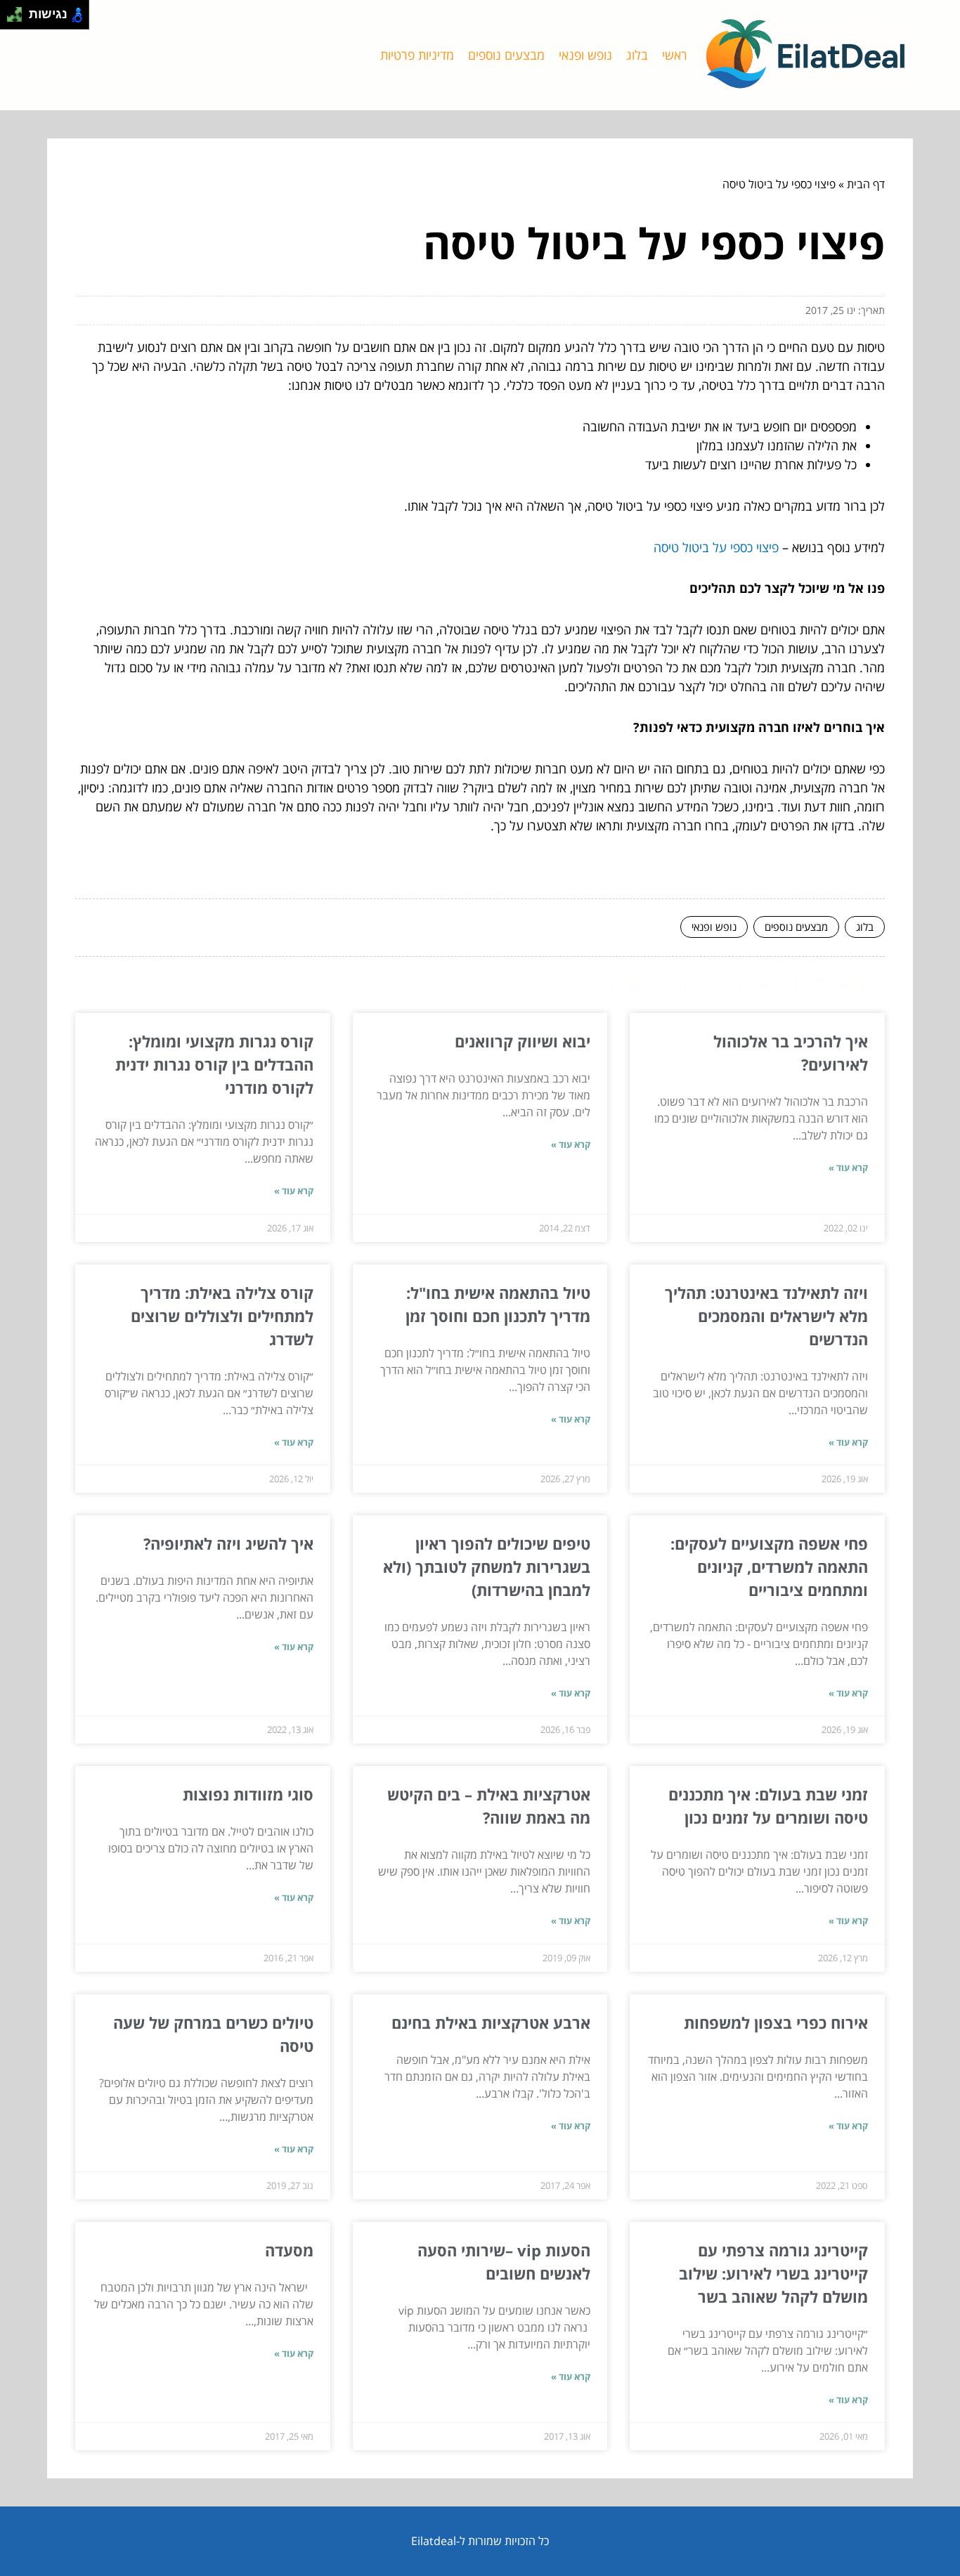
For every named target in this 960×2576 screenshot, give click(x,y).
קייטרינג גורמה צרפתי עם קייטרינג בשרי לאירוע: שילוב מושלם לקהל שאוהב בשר (773, 2273)
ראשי (675, 55)
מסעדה (289, 2250)
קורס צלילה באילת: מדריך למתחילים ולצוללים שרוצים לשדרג (222, 1316)
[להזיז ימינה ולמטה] (19, 19)
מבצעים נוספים (506, 55)
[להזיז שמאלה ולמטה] (11, 19)
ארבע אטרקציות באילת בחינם (491, 2022)
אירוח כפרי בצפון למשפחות (776, 2022)
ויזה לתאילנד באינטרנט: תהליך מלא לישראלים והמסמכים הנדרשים (766, 1316)
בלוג (637, 55)
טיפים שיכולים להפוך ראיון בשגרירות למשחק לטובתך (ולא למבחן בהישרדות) (487, 1567)
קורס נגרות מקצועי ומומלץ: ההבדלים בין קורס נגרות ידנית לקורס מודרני (214, 1064)
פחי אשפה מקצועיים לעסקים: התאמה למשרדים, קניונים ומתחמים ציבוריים (769, 1567)
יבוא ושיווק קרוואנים (523, 1041)
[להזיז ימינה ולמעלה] (19, 11)
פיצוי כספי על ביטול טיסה (716, 547)
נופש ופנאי (585, 55)
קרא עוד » (848, 1168)
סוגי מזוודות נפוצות (248, 1794)
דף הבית (866, 184)
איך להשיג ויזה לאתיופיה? (228, 1543)
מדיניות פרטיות (417, 55)
